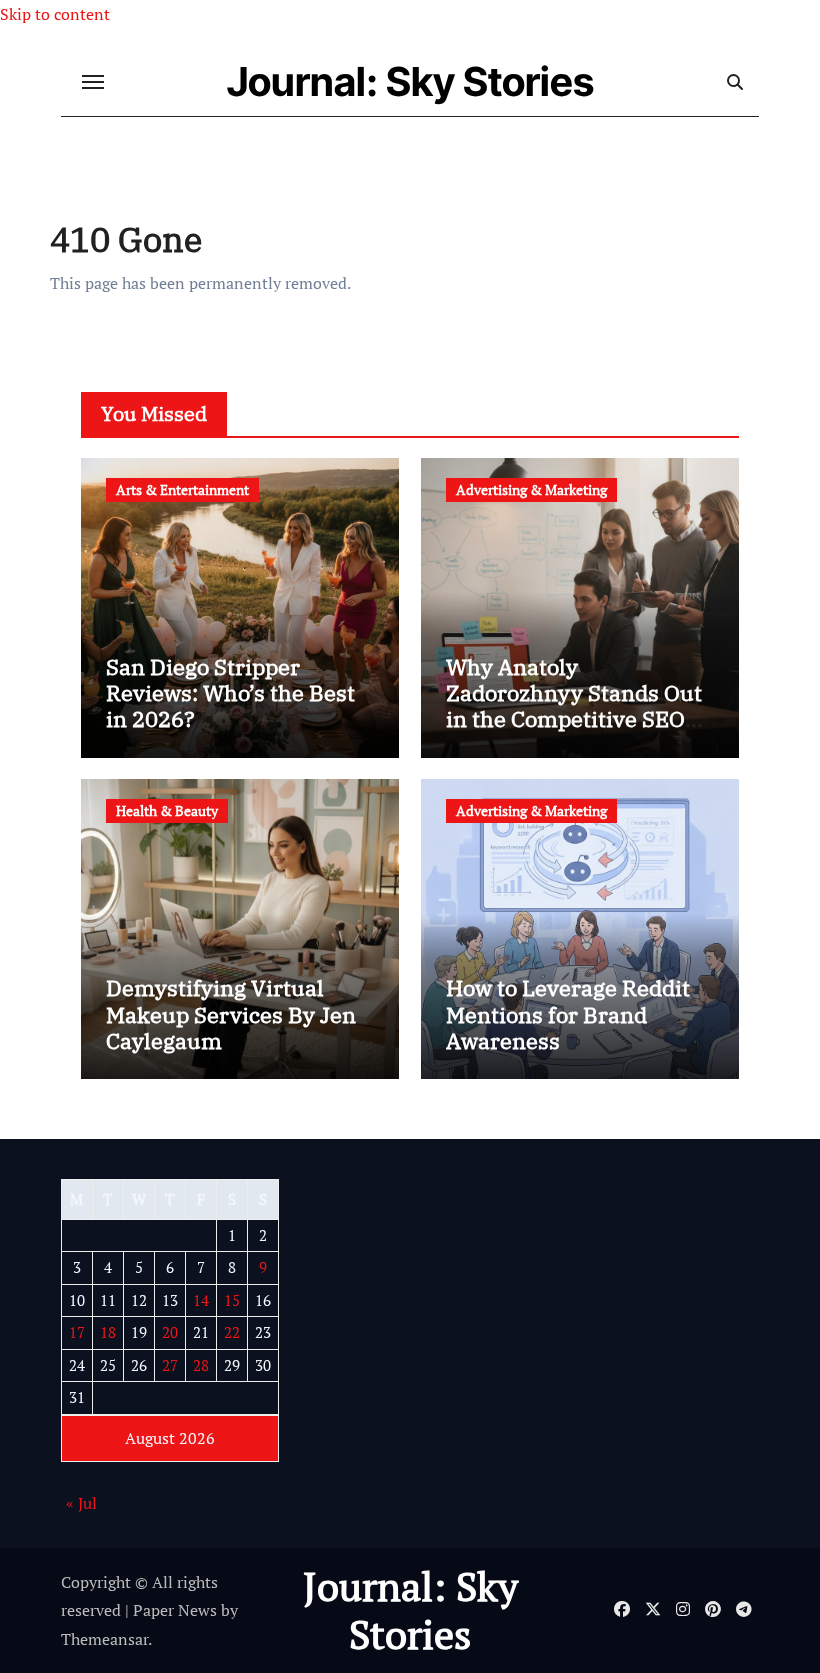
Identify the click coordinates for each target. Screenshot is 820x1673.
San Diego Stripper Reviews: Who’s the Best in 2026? (230, 693)
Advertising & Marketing (531, 489)
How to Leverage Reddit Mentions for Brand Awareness (568, 1014)
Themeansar (104, 1639)
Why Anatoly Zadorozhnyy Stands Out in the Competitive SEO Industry (574, 706)
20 (170, 1332)
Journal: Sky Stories (410, 81)
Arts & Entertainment (182, 489)
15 (232, 1300)
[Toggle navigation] (93, 82)
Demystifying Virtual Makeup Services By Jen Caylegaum (231, 1014)
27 (170, 1365)
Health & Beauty (167, 810)
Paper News (175, 1610)
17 (77, 1332)
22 (232, 1332)
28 (201, 1365)
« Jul (81, 1503)
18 (108, 1332)
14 (201, 1300)
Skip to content (55, 14)
